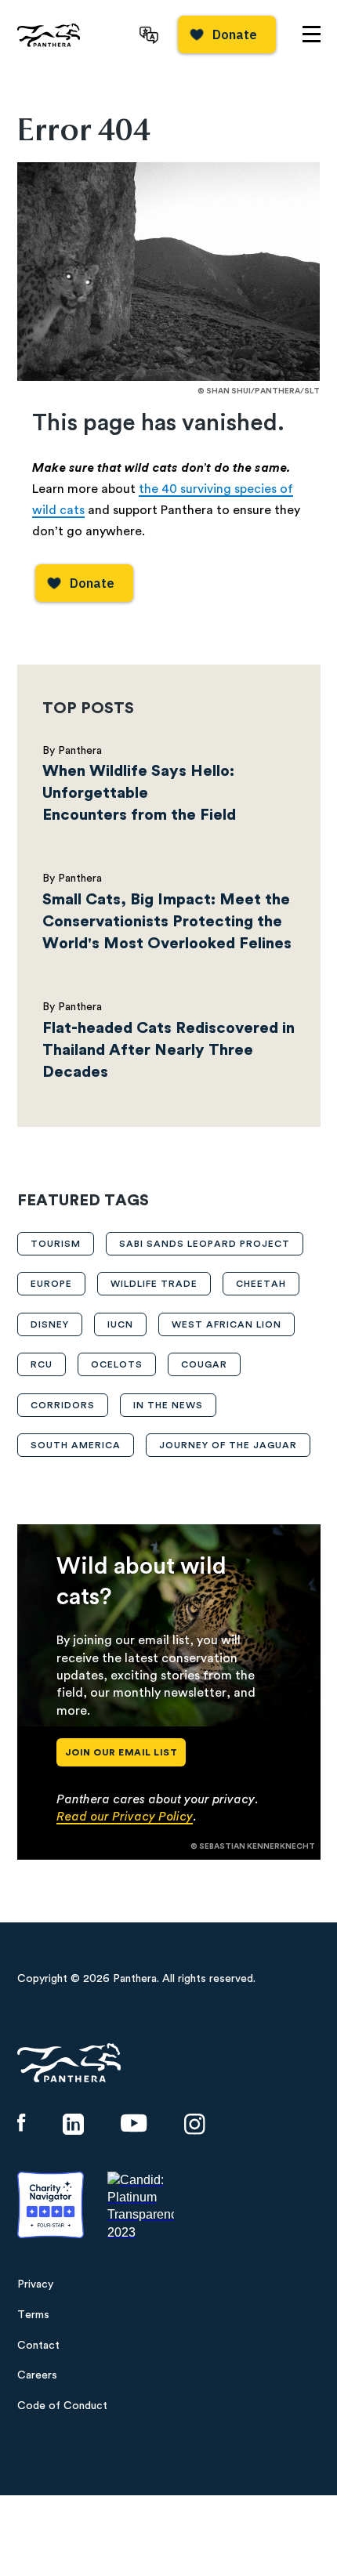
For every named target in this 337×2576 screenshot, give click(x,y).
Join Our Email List (121, 1752)
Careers (37, 2375)
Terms (33, 2315)
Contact (38, 2346)
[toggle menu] (312, 34)
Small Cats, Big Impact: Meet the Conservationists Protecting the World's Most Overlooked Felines (169, 922)
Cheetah (261, 1284)
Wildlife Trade (154, 1284)
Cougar (204, 1364)
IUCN (120, 1324)
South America (76, 1445)
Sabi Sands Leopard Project (205, 1244)
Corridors (63, 1405)
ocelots (117, 1364)
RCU (42, 1364)
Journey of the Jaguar (228, 1445)
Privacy (35, 2284)
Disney (50, 1324)
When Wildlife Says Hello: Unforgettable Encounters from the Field (139, 793)
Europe (51, 1284)
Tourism (56, 1244)
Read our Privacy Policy (125, 1817)
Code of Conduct (62, 2406)
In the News (168, 1405)
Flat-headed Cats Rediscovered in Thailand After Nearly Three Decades (168, 1050)
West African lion (226, 1324)
